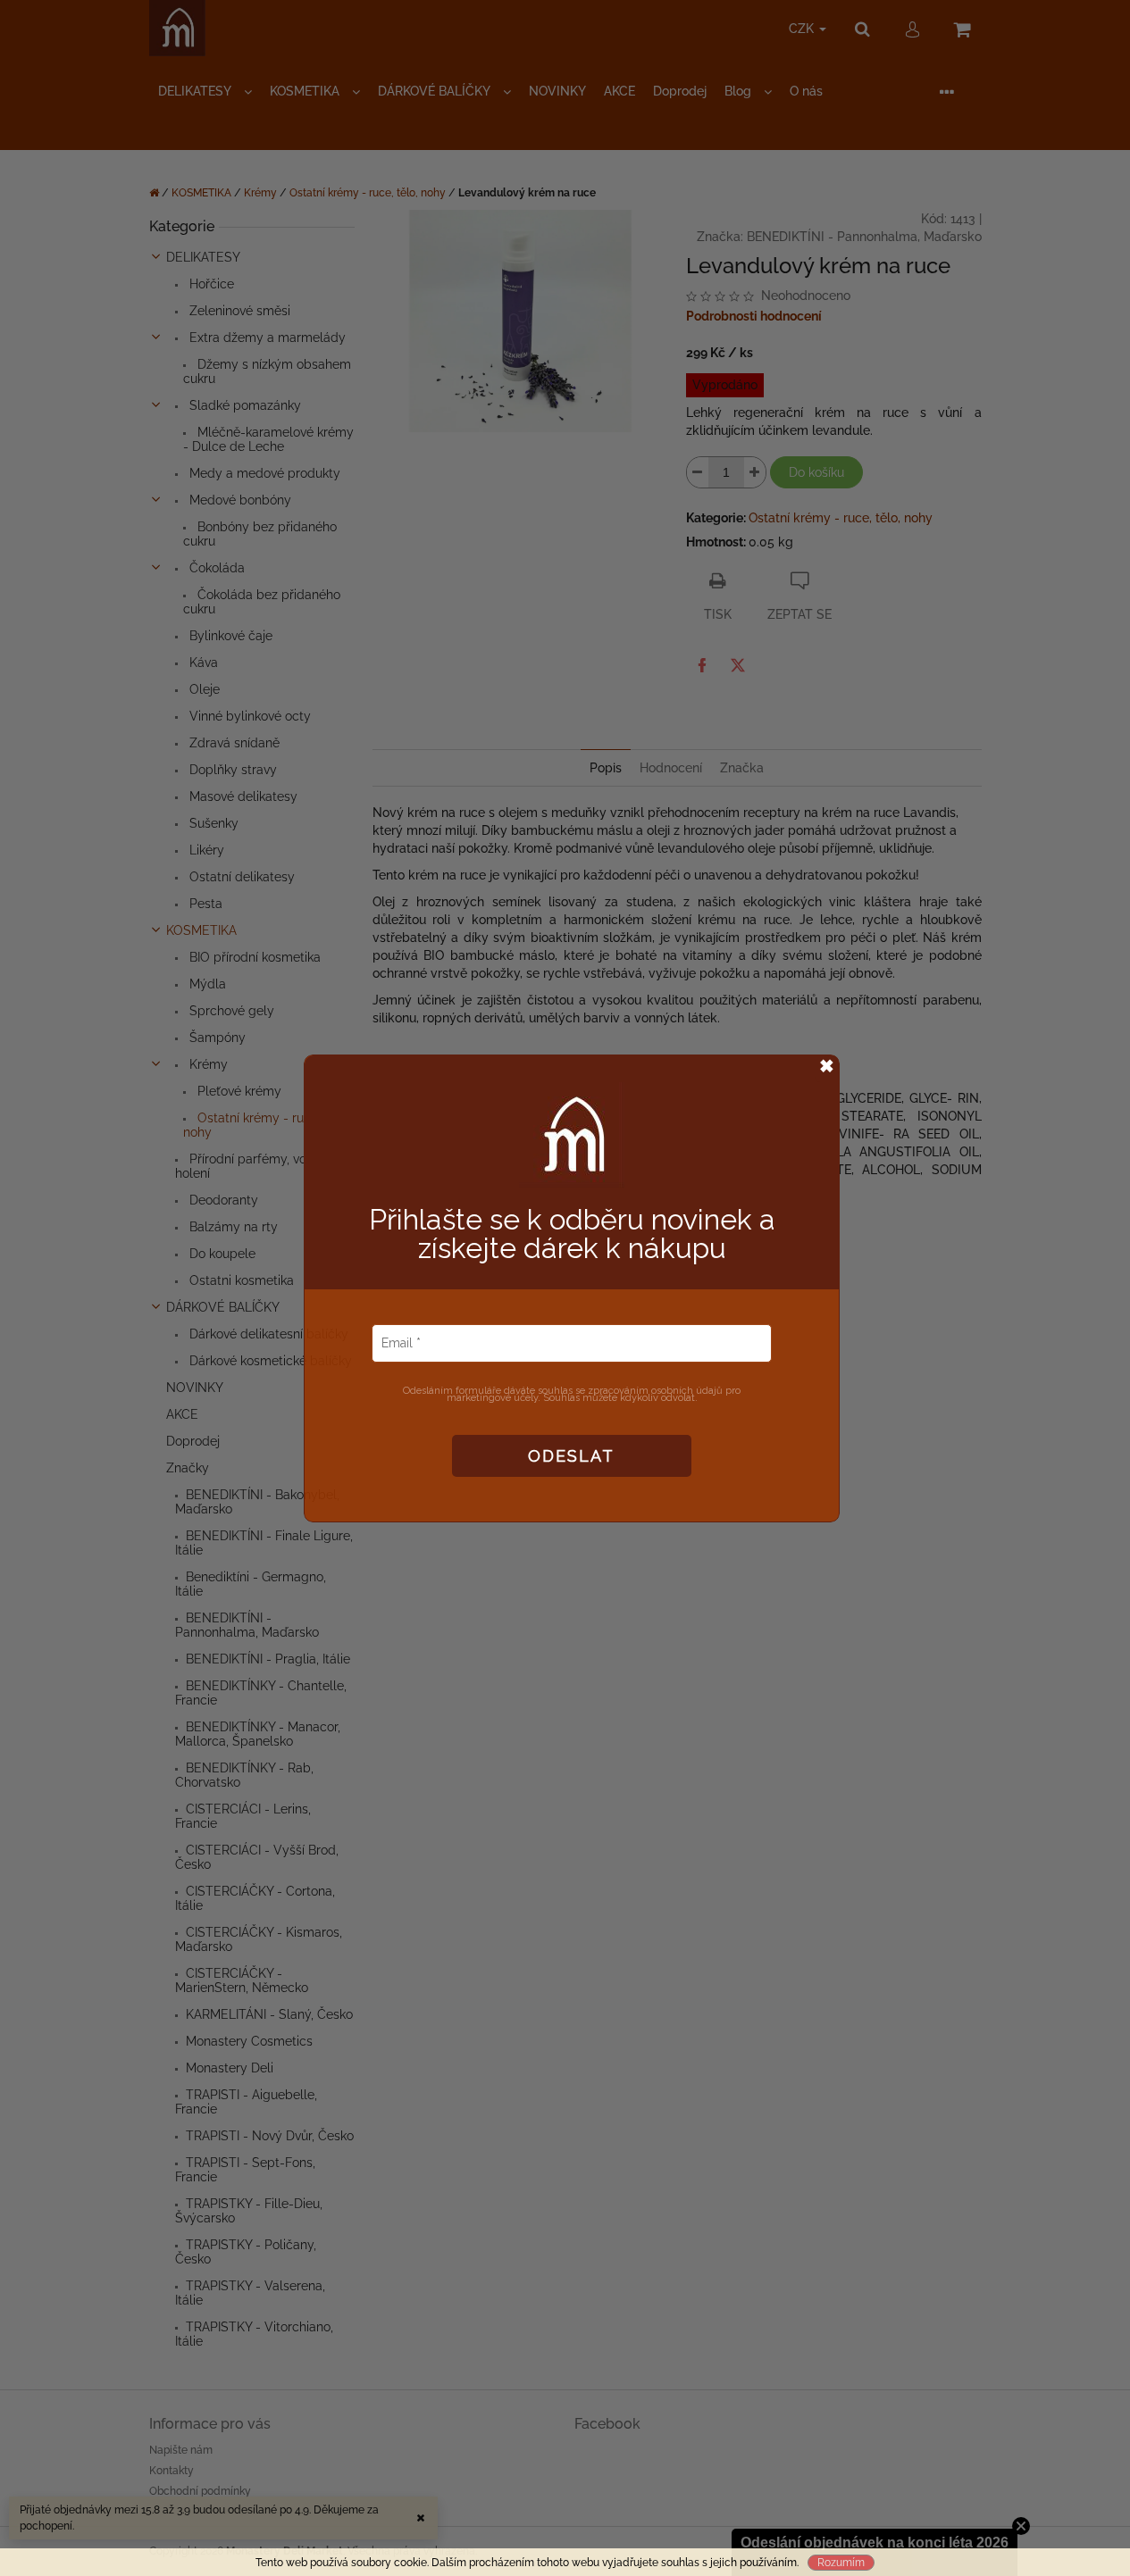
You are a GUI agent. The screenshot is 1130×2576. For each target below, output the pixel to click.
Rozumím (841, 2563)
